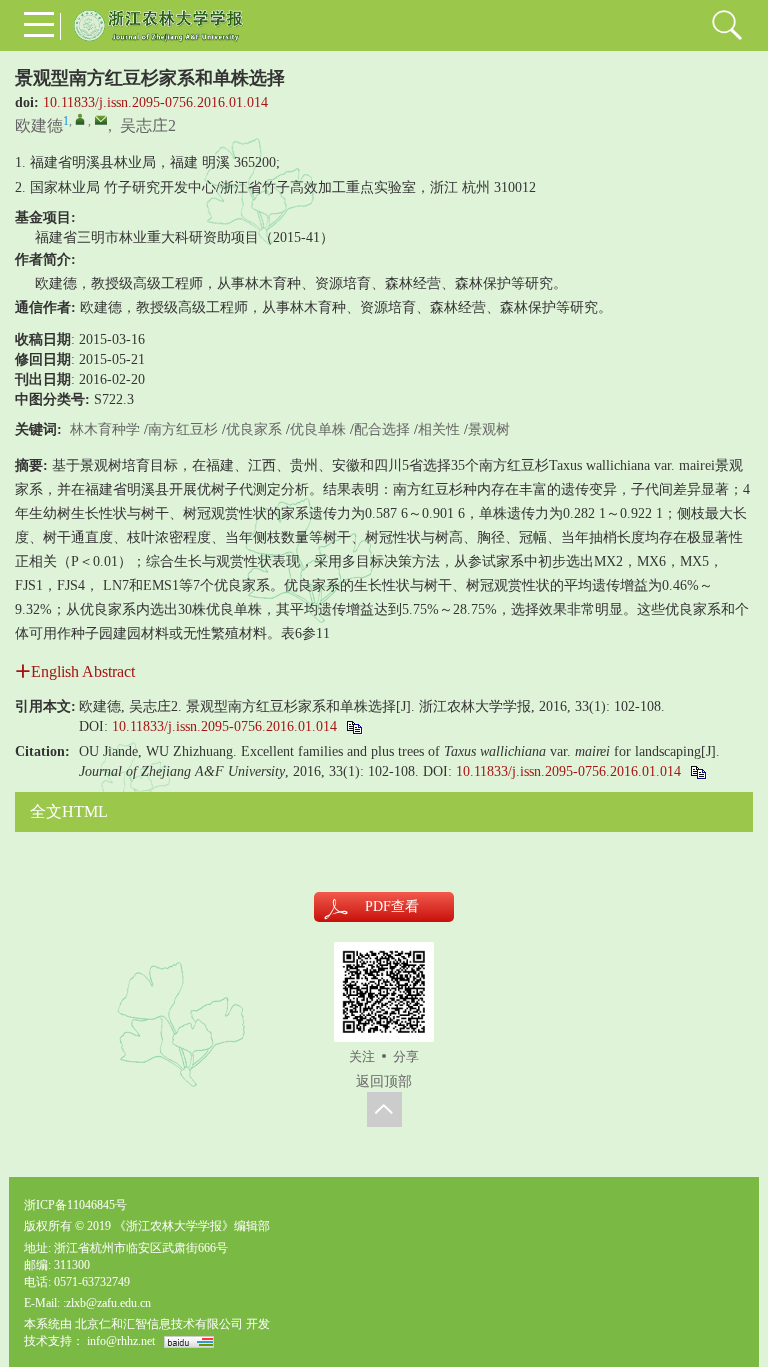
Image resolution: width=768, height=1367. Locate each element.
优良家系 (254, 429)
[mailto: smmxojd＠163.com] (101, 120)
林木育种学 (105, 429)
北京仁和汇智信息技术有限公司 (159, 1324)
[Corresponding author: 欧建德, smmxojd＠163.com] (80, 119)
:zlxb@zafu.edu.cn (107, 1303)
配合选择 (382, 429)
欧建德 (39, 125)
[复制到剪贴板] (353, 726)
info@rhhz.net (121, 1341)
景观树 (489, 429)
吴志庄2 (148, 125)
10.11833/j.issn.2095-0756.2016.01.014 (155, 102)
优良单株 (318, 429)
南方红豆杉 (183, 429)
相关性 (439, 429)
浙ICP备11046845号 (75, 1205)
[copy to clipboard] (697, 771)
